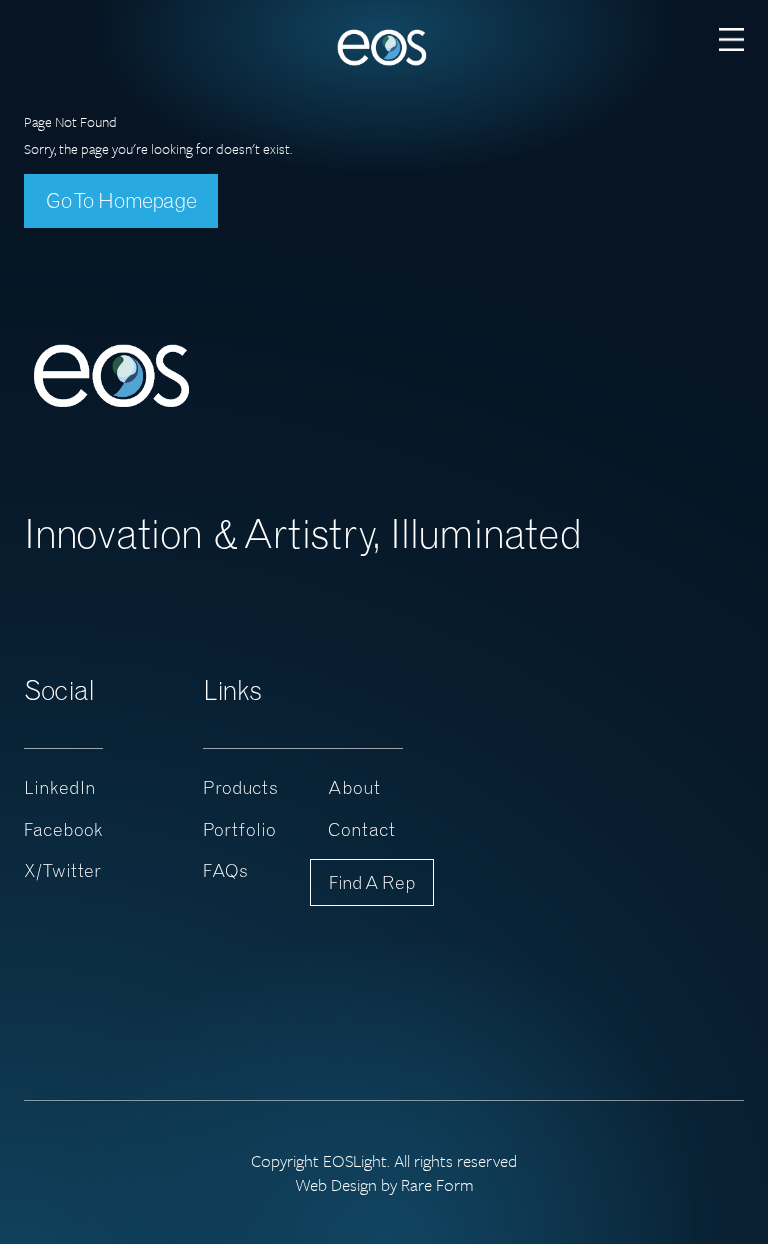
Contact (361, 829)
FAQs (225, 870)
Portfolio (239, 829)
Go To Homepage (121, 200)
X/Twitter (62, 870)
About (354, 787)
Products (240, 787)
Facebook (63, 829)
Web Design (336, 1184)
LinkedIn (60, 787)
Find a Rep (372, 882)
